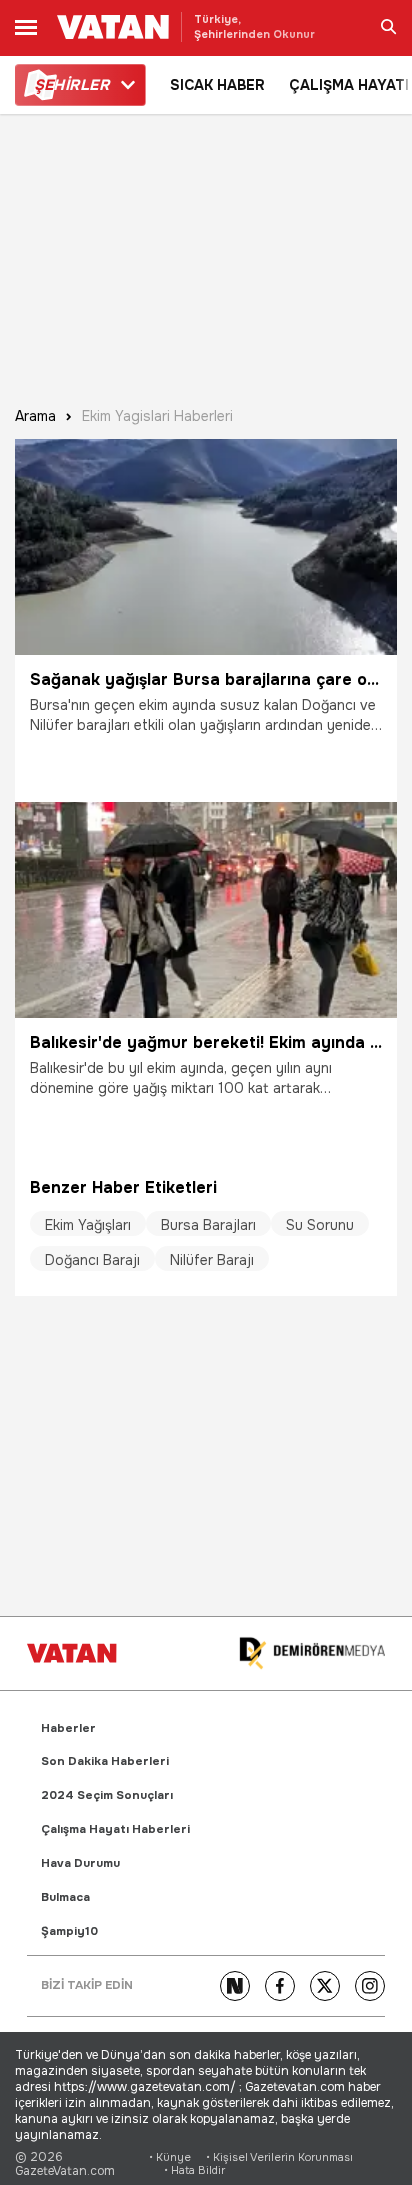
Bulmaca (65, 1897)
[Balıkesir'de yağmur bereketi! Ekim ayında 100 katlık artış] (206, 910)
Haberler (68, 1728)
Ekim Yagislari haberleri (157, 416)
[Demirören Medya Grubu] (312, 1653)
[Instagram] (370, 1986)
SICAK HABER (217, 85)
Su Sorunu (320, 1225)
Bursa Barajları (208, 1225)
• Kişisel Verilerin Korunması (279, 2157)
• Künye (170, 2157)
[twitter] (325, 1986)
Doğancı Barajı (92, 1260)
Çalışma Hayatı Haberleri (115, 1829)
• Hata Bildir (194, 2170)
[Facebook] (280, 1986)
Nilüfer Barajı (212, 1260)
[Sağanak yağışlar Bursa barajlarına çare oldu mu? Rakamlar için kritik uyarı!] (206, 547)
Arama (35, 416)
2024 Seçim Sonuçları (107, 1795)
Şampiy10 (69, 1931)
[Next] (235, 1986)
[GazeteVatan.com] (72, 1653)
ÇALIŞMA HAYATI (349, 85)
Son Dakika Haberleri (105, 1761)
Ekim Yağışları (88, 1225)
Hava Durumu (80, 1863)
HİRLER (71, 85)
